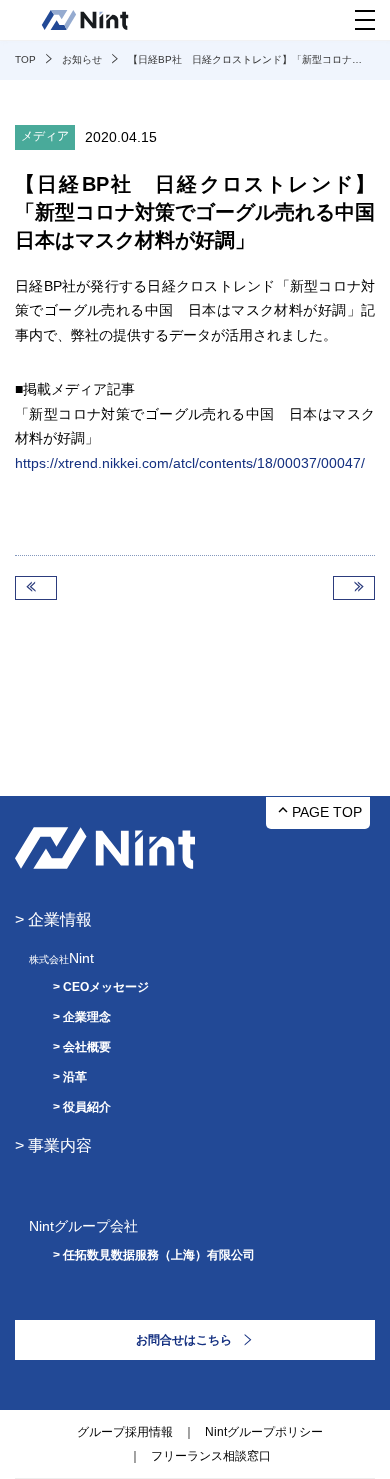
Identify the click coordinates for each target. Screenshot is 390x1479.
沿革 (75, 1077)
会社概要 (87, 1047)
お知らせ (82, 59)
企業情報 (60, 919)
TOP (25, 59)
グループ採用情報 (125, 1432)
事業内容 (60, 1145)
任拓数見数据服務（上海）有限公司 (159, 1255)
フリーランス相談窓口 (211, 1456)
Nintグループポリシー (264, 1432)
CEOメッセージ (106, 987)
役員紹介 (87, 1107)
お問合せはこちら (184, 1340)
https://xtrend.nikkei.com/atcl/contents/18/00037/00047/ (190, 463)
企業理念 (87, 1017)
